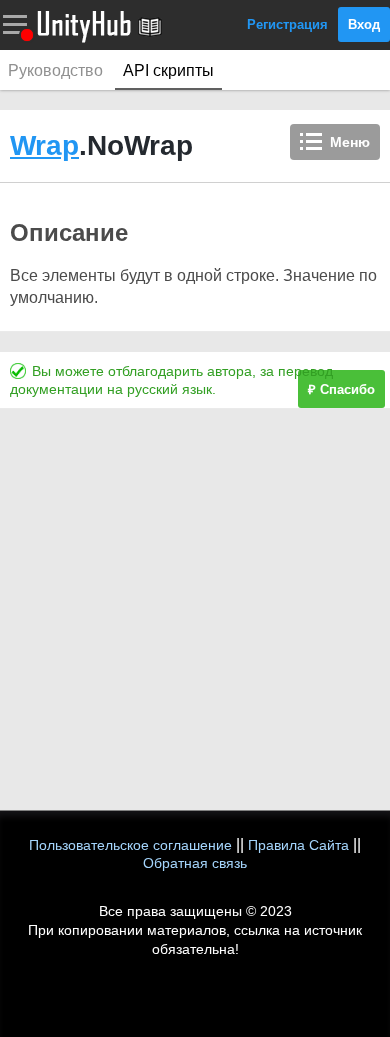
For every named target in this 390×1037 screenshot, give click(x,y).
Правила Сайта (298, 845)
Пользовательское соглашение (130, 845)
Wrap (44, 145)
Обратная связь (195, 863)
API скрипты (168, 70)
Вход (364, 24)
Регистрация (287, 24)
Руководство (55, 70)
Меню (350, 142)
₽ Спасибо (341, 389)
